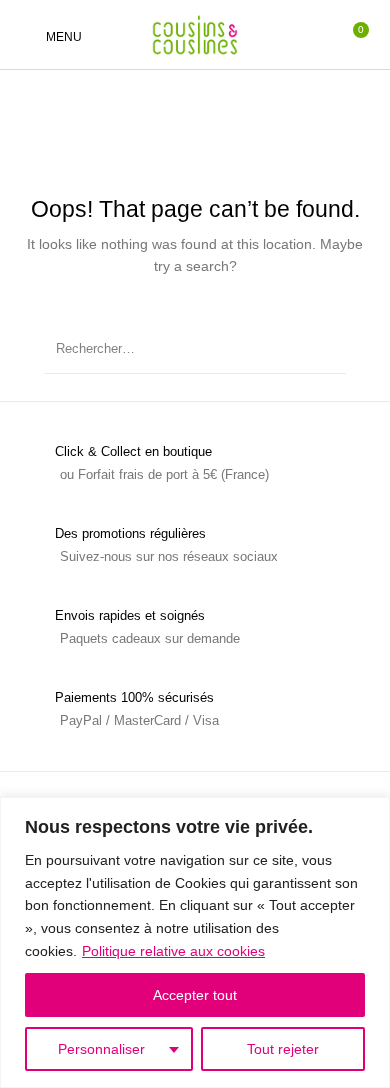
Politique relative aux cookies (173, 951)
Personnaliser (101, 1049)
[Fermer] (369, 814)
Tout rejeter (283, 1049)
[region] (195, 942)
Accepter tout (195, 995)
